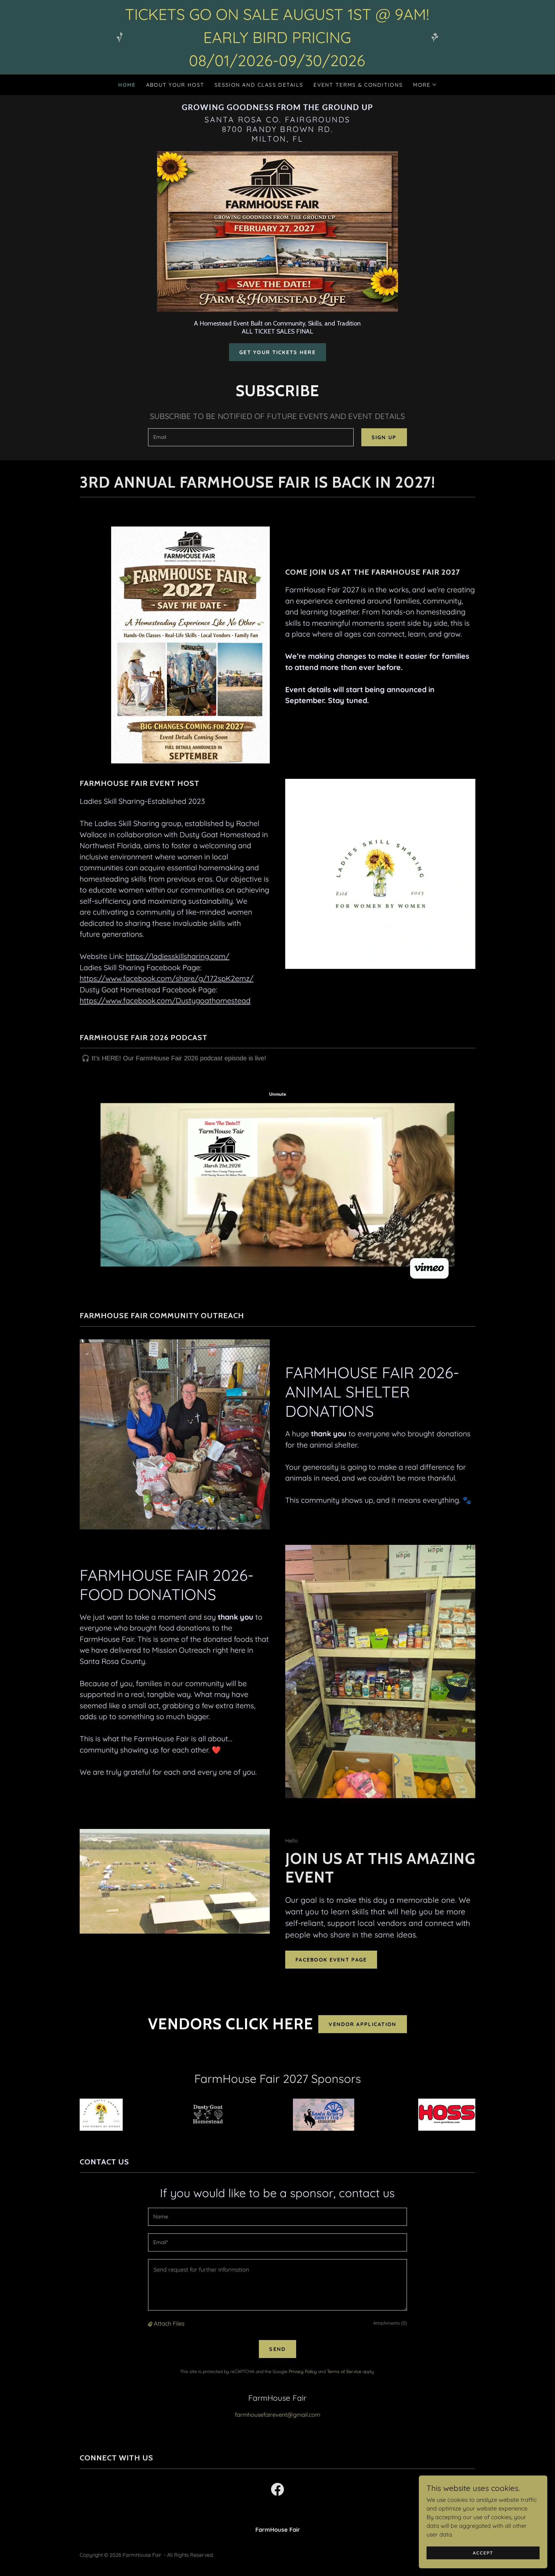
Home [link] (127, 85)
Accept (483, 2553)
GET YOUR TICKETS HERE (277, 352)
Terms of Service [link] (344, 2371)
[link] (277, 108)
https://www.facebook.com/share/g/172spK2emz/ (167, 978)
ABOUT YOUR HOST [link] (175, 85)
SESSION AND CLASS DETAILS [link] (259, 85)
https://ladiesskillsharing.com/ (178, 956)
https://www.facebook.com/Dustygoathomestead (165, 1001)
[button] (425, 85)
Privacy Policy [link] (303, 2371)
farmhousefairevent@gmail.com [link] (277, 2415)
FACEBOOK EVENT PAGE (331, 1960)
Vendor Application (362, 2024)
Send (277, 2349)
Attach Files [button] (169, 2324)
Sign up (384, 437)
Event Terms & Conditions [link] (358, 85)
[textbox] (251, 437)
